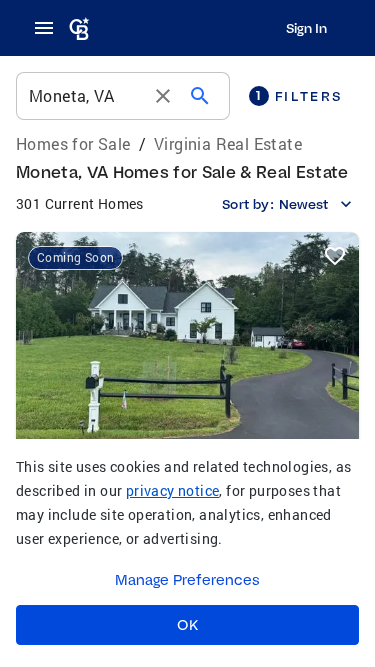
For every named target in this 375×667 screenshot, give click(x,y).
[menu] (50, 28)
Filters (299, 95)
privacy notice (173, 490)
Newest (303, 204)
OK (187, 625)
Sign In (306, 28)
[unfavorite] (335, 256)
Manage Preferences (187, 580)
